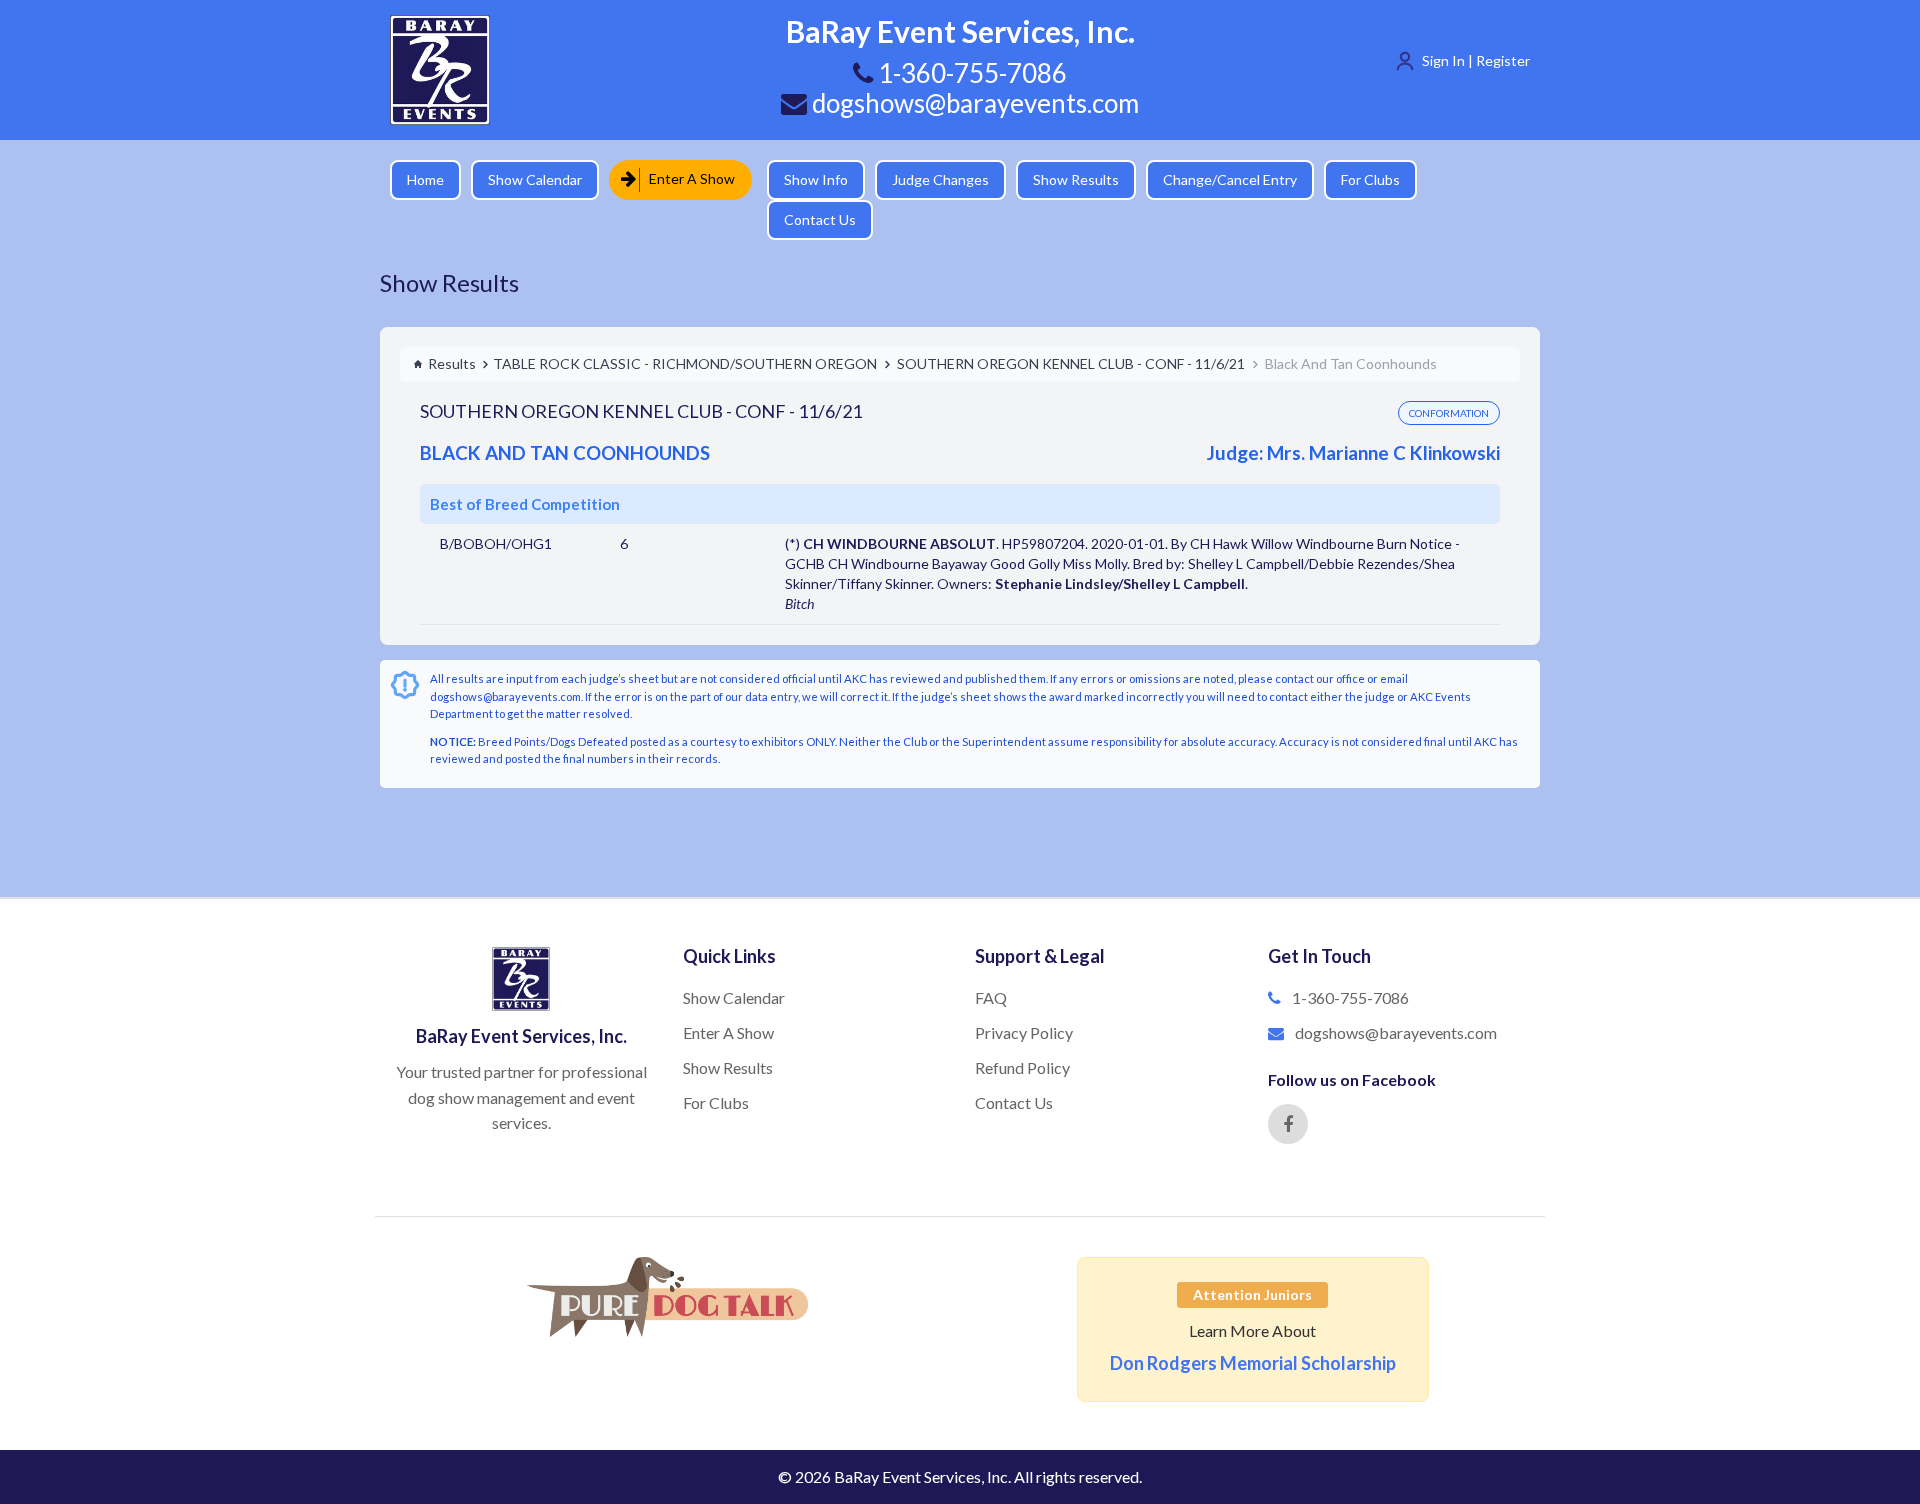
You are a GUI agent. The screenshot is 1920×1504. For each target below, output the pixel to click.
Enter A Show (685, 178)
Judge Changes (925, 179)
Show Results (1061, 179)
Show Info (801, 179)
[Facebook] (1288, 1089)
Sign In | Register (1476, 60)
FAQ (991, 962)
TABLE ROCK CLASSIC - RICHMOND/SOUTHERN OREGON (685, 328)
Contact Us (1465, 179)
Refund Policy (1022, 1032)
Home (425, 179)
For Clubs (1355, 179)
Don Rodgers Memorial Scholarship (1253, 1328)
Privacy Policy (1024, 997)
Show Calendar (535, 179)
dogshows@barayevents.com (973, 103)
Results (452, 328)
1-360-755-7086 (1350, 962)
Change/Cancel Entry (1215, 179)
